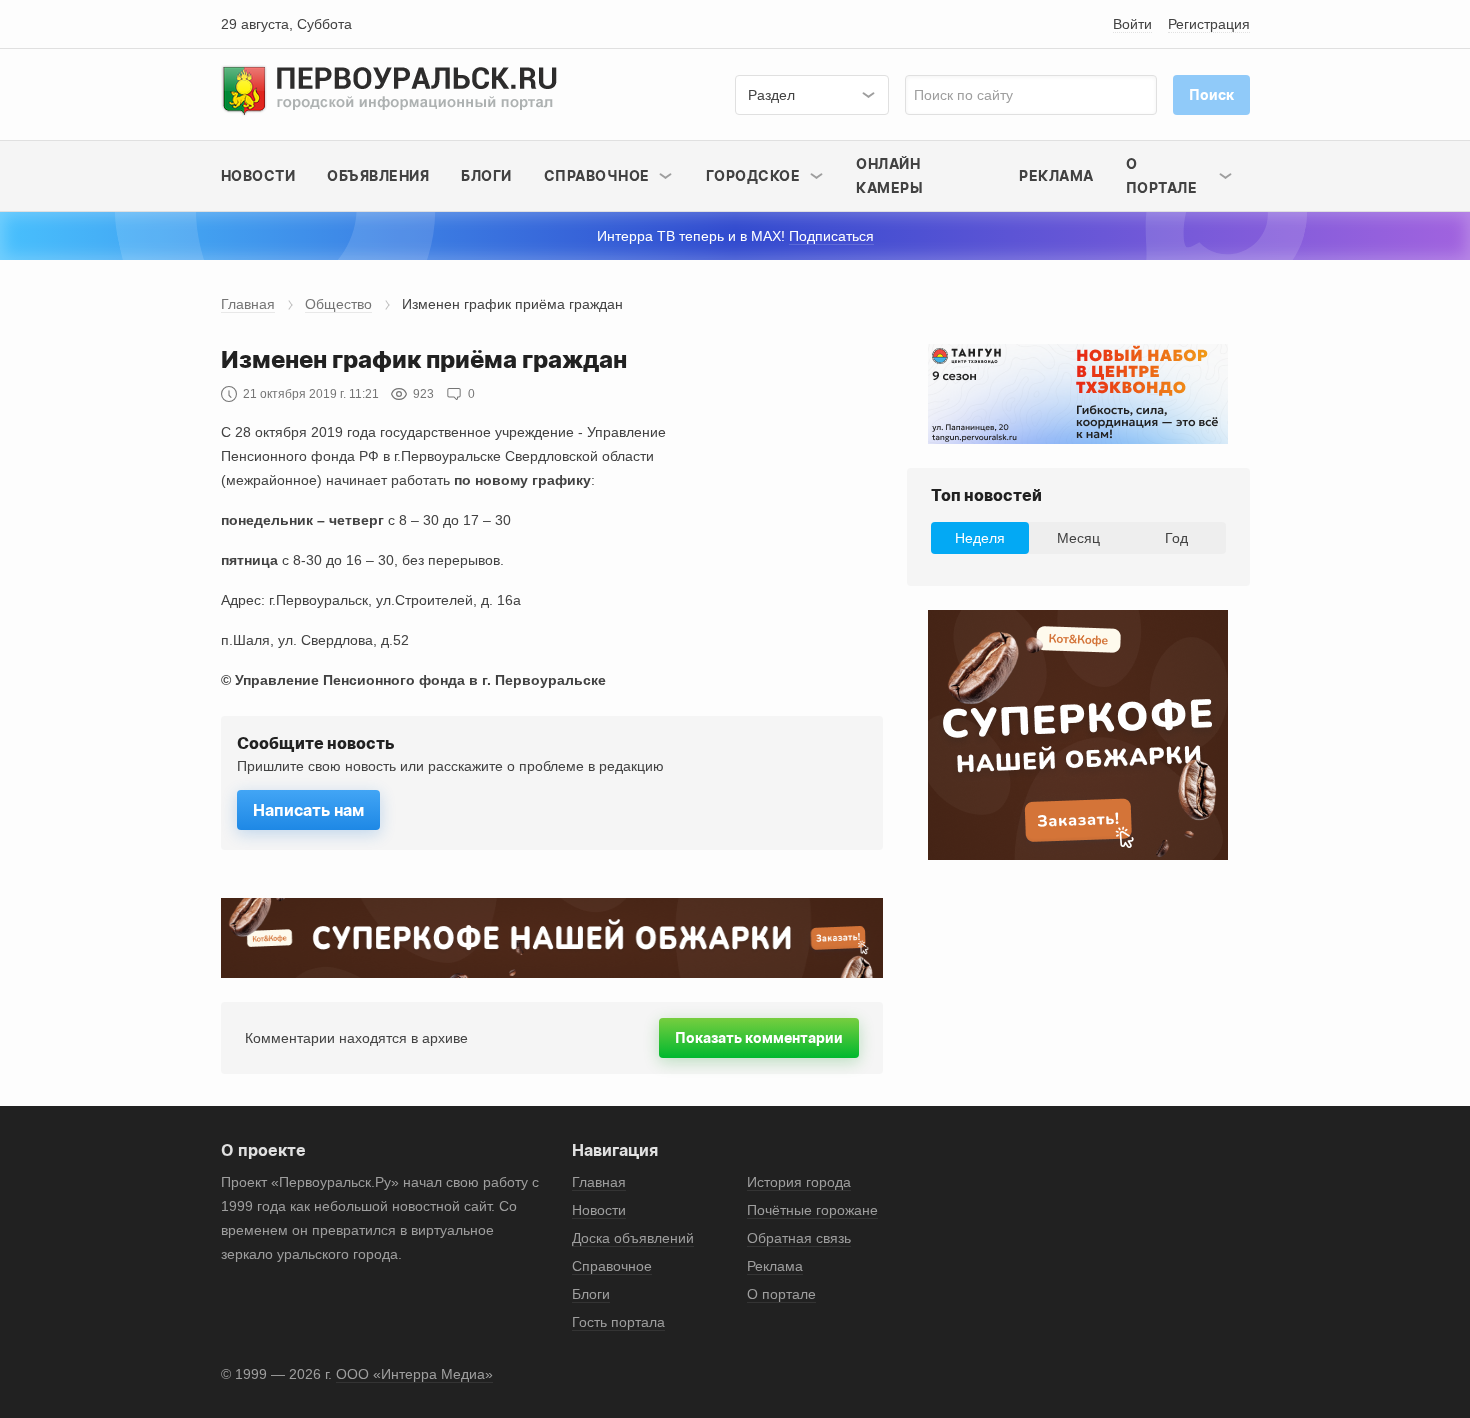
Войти (1132, 24)
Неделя (980, 538)
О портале (781, 1294)
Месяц (1078, 538)
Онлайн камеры (889, 175)
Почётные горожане (812, 1210)
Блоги (486, 175)
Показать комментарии (759, 1037)
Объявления (378, 175)
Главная (248, 304)
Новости (258, 175)
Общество (338, 304)
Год (1176, 538)
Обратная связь (799, 1238)
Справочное (612, 1266)
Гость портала (618, 1322)
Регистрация (1209, 24)
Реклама (1056, 175)
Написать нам (308, 810)
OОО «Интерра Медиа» (414, 1374)
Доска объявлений (633, 1238)
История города (799, 1182)
